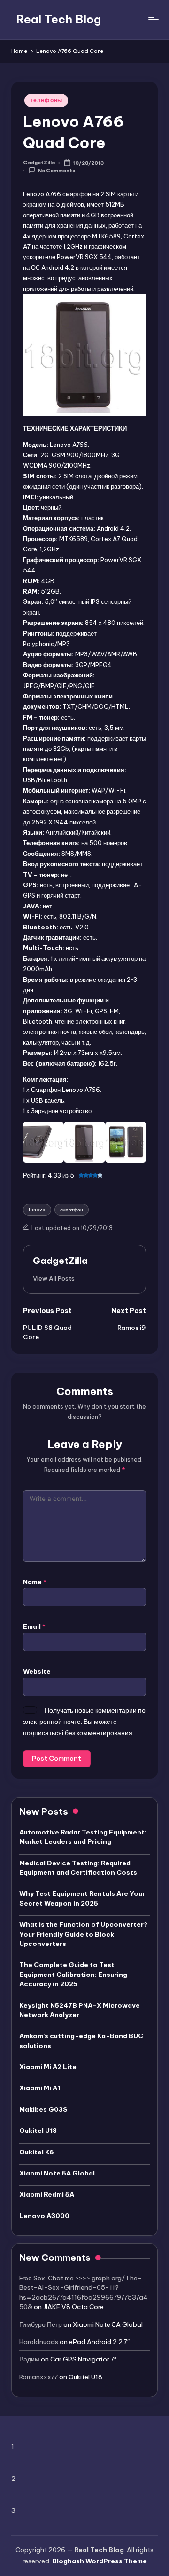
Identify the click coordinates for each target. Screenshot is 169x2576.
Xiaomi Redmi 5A (47, 2194)
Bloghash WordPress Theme (100, 2561)
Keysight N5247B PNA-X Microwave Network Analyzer (80, 2010)
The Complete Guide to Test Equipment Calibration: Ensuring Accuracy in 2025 (73, 1974)
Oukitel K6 (37, 2152)
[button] (54, 1278)
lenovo (37, 1210)
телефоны (46, 100)
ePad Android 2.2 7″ (99, 2342)
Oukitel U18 (38, 2131)
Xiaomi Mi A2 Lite (48, 2067)
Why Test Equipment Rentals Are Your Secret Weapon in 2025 (82, 1898)
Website (37, 1671)
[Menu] (153, 19)
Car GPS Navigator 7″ (83, 2359)
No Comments (57, 171)
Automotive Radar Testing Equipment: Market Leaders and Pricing (83, 1837)
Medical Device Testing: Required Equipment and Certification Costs (78, 1868)
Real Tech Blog (58, 19)
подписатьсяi (43, 1733)
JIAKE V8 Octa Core (73, 2307)
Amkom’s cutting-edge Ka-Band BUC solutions (81, 2041)
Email (34, 1626)
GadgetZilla (60, 1261)
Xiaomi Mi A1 (40, 2088)
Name (35, 1582)
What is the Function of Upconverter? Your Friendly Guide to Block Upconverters (83, 1934)
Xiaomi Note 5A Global (57, 2173)
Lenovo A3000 (44, 2216)
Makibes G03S (43, 2109)
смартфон (72, 1210)
